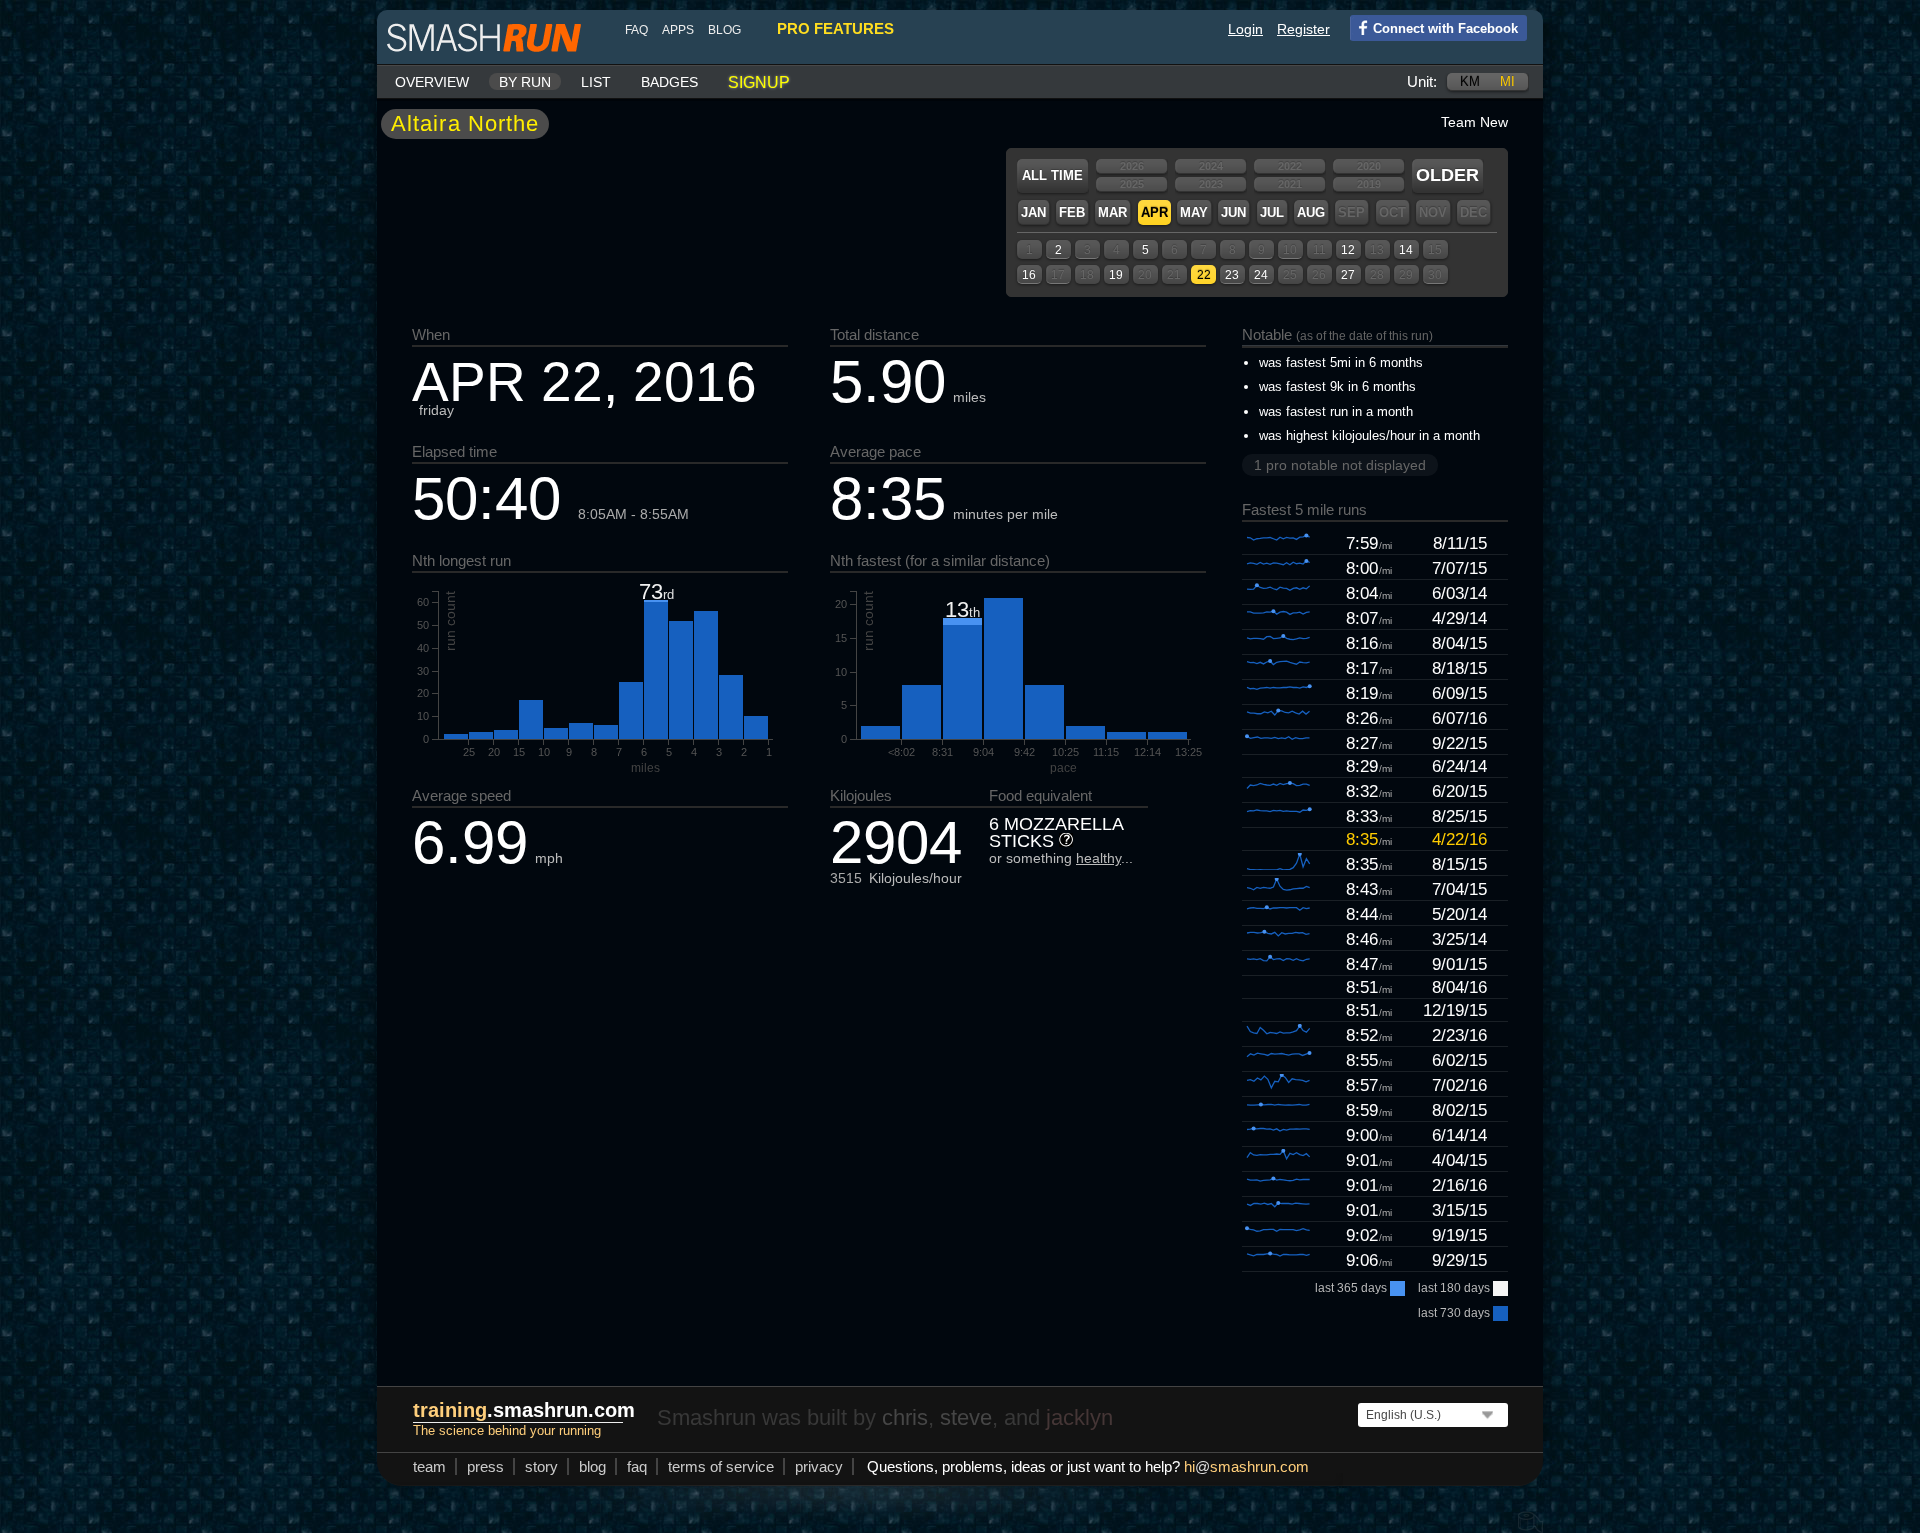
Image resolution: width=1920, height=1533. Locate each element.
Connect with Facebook (1445, 28)
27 (1348, 275)
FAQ (636, 30)
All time (1052, 175)
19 (1116, 275)
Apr (1154, 212)
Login (1245, 29)
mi (1507, 81)
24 (1261, 275)
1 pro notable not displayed (1340, 465)
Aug (1311, 212)
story (541, 1466)
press (485, 1466)
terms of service (721, 1466)
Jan (1033, 212)
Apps (678, 30)
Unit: (1422, 81)
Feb (1072, 212)
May (1194, 212)
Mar (1112, 212)
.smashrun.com (524, 1410)
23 (1232, 275)
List (596, 82)
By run (525, 82)
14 (1406, 250)
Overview (432, 82)
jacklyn (1079, 1417)
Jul (1272, 212)
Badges (669, 82)
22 (1204, 275)
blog (724, 30)
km (1470, 81)
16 (1029, 275)
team (429, 1466)
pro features (835, 28)
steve (966, 1417)
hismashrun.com (1246, 1466)
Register (1303, 29)
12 (1348, 250)
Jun (1233, 212)
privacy (819, 1466)
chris (905, 1417)
